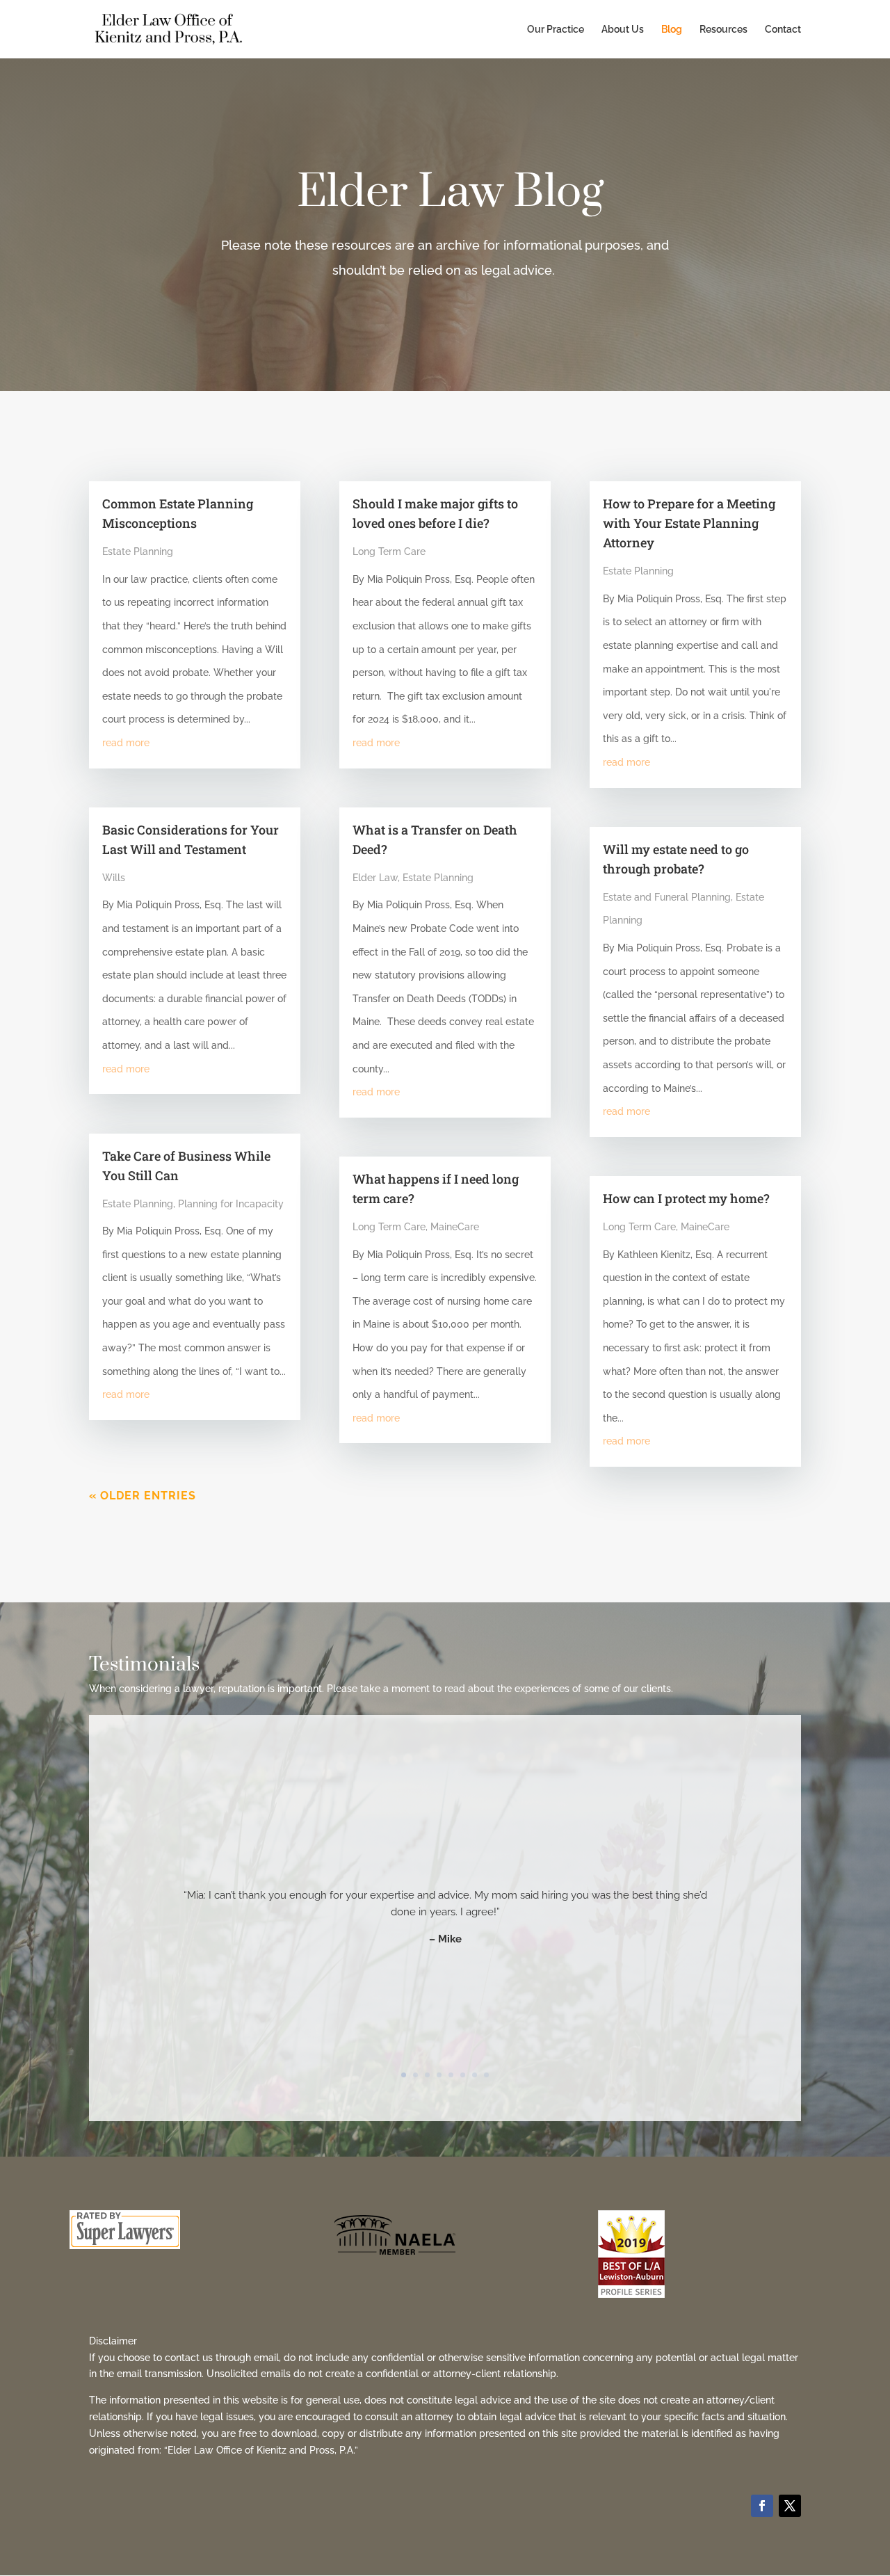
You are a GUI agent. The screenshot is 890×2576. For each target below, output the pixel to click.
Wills (114, 878)
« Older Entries (143, 1496)
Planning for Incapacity (231, 1204)
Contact (783, 30)
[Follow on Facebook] (762, 2506)
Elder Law (375, 878)
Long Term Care (389, 552)
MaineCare (455, 1227)
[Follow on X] (790, 2506)
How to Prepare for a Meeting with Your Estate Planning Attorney (689, 523)
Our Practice (556, 30)
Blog (672, 30)
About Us (623, 30)
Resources (723, 30)
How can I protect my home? (686, 1198)
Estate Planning (138, 552)
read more (126, 743)
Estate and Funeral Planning (667, 897)
